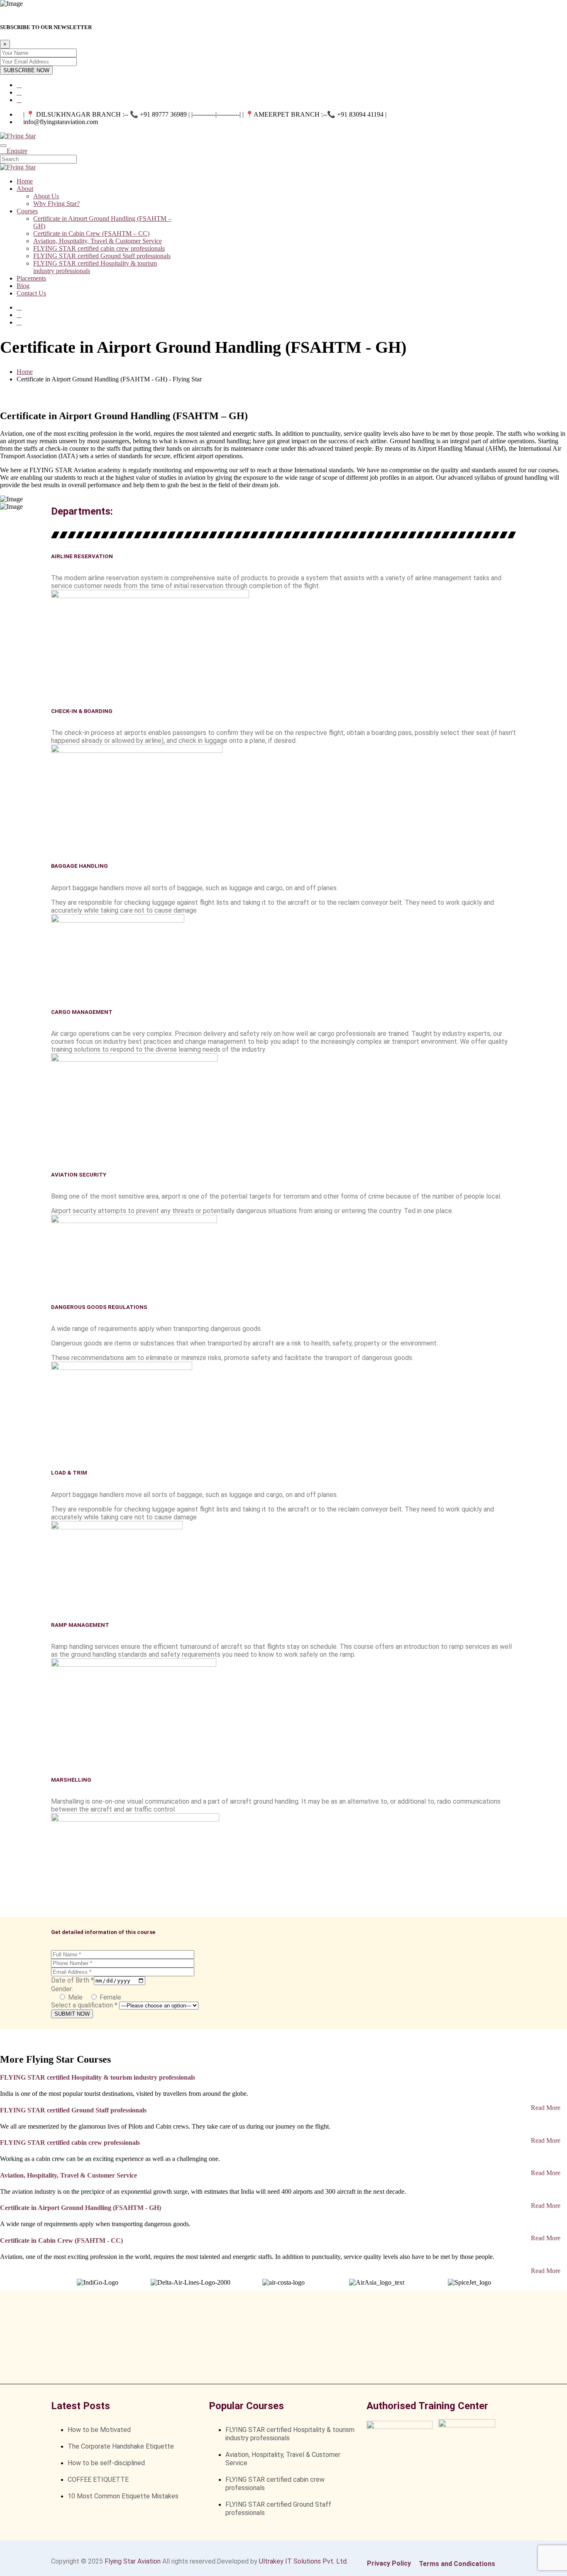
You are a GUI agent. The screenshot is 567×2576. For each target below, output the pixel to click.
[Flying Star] (18, 136)
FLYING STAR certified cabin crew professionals (99, 248)
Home (25, 181)
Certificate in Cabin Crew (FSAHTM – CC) (91, 233)
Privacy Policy (389, 2563)
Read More (546, 2108)
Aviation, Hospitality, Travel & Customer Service (98, 241)
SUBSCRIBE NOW (26, 70)
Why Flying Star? (56, 204)
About (25, 189)
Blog (23, 286)
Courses (27, 211)
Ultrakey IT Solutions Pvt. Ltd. (303, 2561)
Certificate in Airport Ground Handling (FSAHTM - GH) (81, 2208)
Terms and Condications (457, 2564)
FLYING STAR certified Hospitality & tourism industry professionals (98, 2077)
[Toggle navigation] (3, 146)
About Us (46, 196)
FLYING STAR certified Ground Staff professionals (102, 256)
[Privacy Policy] (368, 2556)
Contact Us (31, 293)
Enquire (17, 151)
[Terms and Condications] (420, 2557)
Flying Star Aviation (133, 2561)
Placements (31, 278)
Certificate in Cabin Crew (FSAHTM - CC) (61, 2240)
